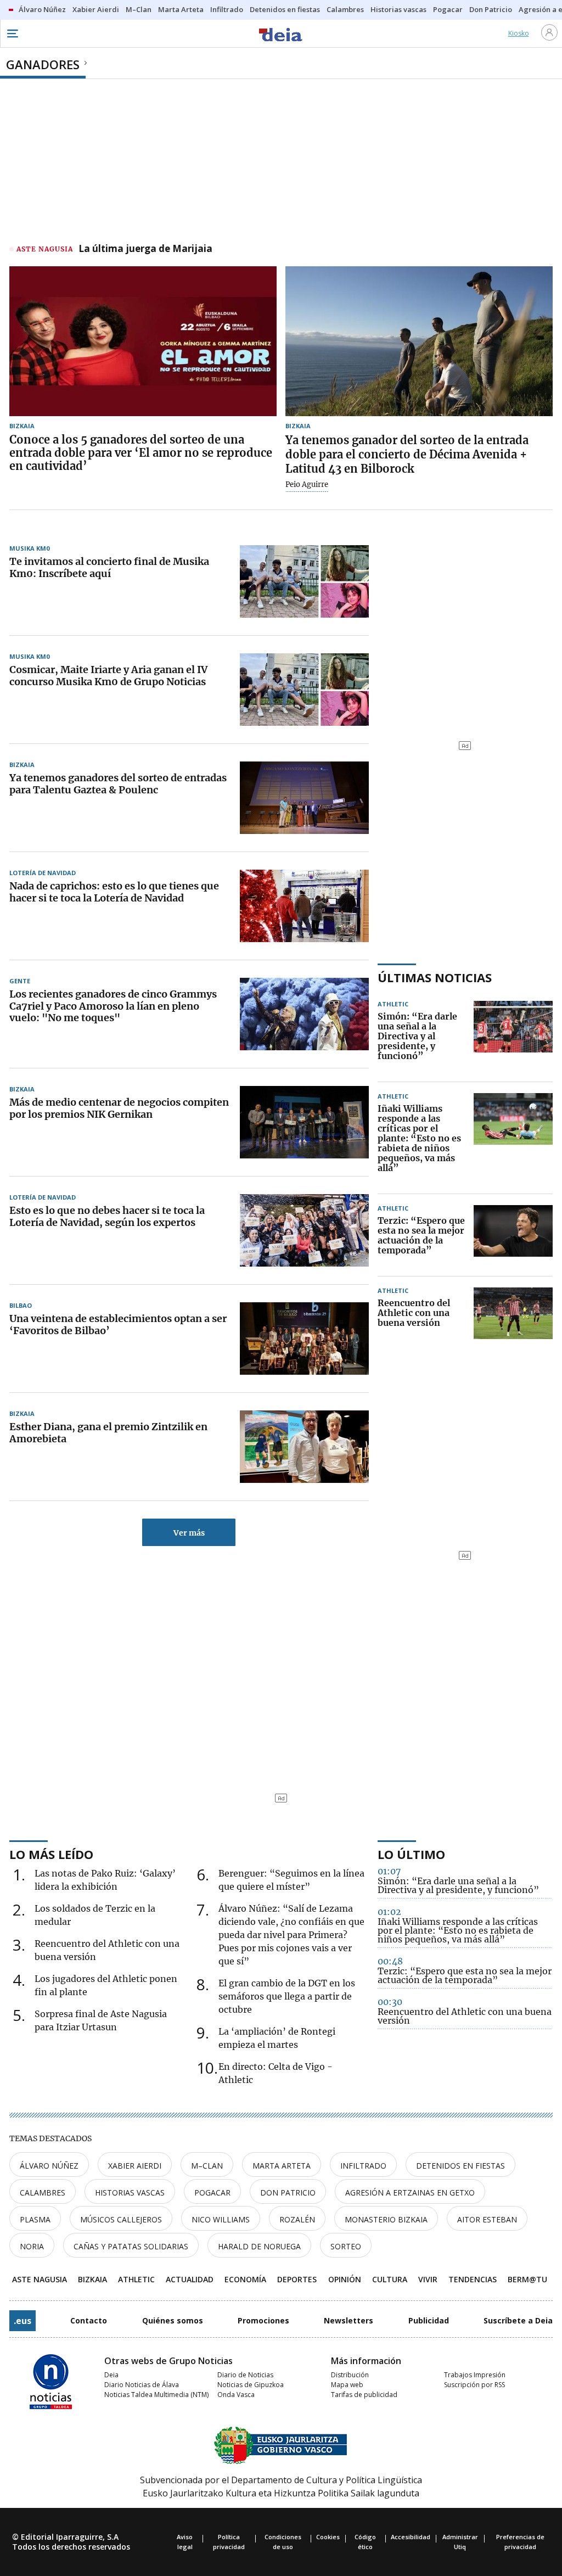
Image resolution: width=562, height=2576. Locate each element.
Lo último (411, 1854)
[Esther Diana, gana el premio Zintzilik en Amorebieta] (304, 1447)
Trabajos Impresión (475, 2375)
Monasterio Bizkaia (386, 2219)
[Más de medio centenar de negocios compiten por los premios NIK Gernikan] (304, 1122)
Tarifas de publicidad (364, 2395)
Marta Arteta (282, 2166)
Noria (32, 2246)
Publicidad (429, 2320)
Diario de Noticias (245, 2375)
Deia (111, 2375)
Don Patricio (288, 2193)
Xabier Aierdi (135, 2166)
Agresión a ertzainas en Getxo (410, 2193)
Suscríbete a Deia (518, 2320)
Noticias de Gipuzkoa (251, 2385)
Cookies (328, 2537)
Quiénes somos (173, 2320)
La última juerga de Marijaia (145, 249)
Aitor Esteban (487, 2219)
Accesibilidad (411, 2537)
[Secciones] (12, 33)
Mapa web (347, 2385)
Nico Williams (221, 2219)
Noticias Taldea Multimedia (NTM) (156, 2395)
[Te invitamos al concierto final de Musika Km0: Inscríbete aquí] (304, 581)
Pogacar (212, 2193)
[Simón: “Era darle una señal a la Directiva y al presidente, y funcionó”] (513, 1037)
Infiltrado (363, 2166)
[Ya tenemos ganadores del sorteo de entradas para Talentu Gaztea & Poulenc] (304, 798)
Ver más (189, 1533)
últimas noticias (435, 977)
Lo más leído (51, 1854)
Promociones (263, 2320)
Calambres (43, 2193)
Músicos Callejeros (121, 2219)
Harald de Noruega (259, 2246)
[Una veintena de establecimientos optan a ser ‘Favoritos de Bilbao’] (304, 1339)
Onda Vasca (236, 2395)
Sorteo (346, 2246)
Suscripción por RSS (474, 2385)
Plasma (35, 2219)
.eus (23, 2321)
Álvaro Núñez (49, 2166)
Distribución (350, 2375)
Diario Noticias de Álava (142, 2385)
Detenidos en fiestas (460, 2166)
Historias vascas (130, 2193)
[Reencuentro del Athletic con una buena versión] (513, 1313)
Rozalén (297, 2219)
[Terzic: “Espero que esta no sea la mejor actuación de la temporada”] (513, 1236)
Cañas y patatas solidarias (131, 2246)
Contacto (89, 2320)
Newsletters (349, 2320)
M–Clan (207, 2166)
